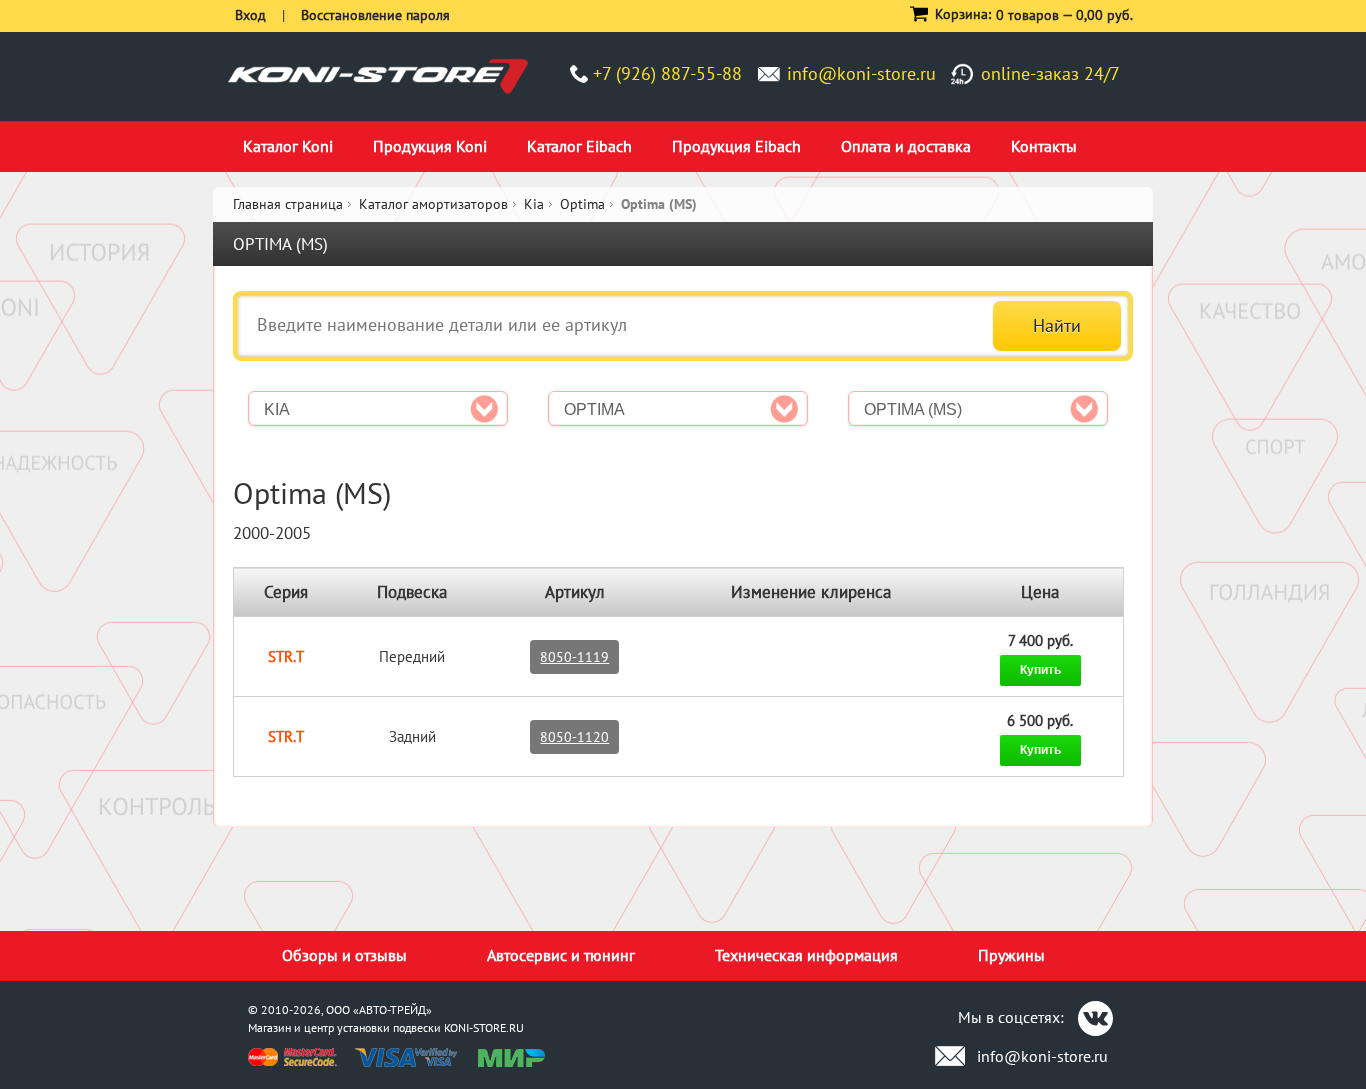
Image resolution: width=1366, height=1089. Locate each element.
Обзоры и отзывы (344, 955)
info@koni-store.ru (861, 73)
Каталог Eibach (579, 146)
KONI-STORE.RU (484, 1027)
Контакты (1044, 146)
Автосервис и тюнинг (561, 955)
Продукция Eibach (736, 146)
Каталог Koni (288, 146)
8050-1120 (574, 737)
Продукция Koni (430, 146)
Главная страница (288, 204)
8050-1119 (574, 657)
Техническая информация (806, 955)
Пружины (1011, 955)
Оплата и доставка (906, 146)
